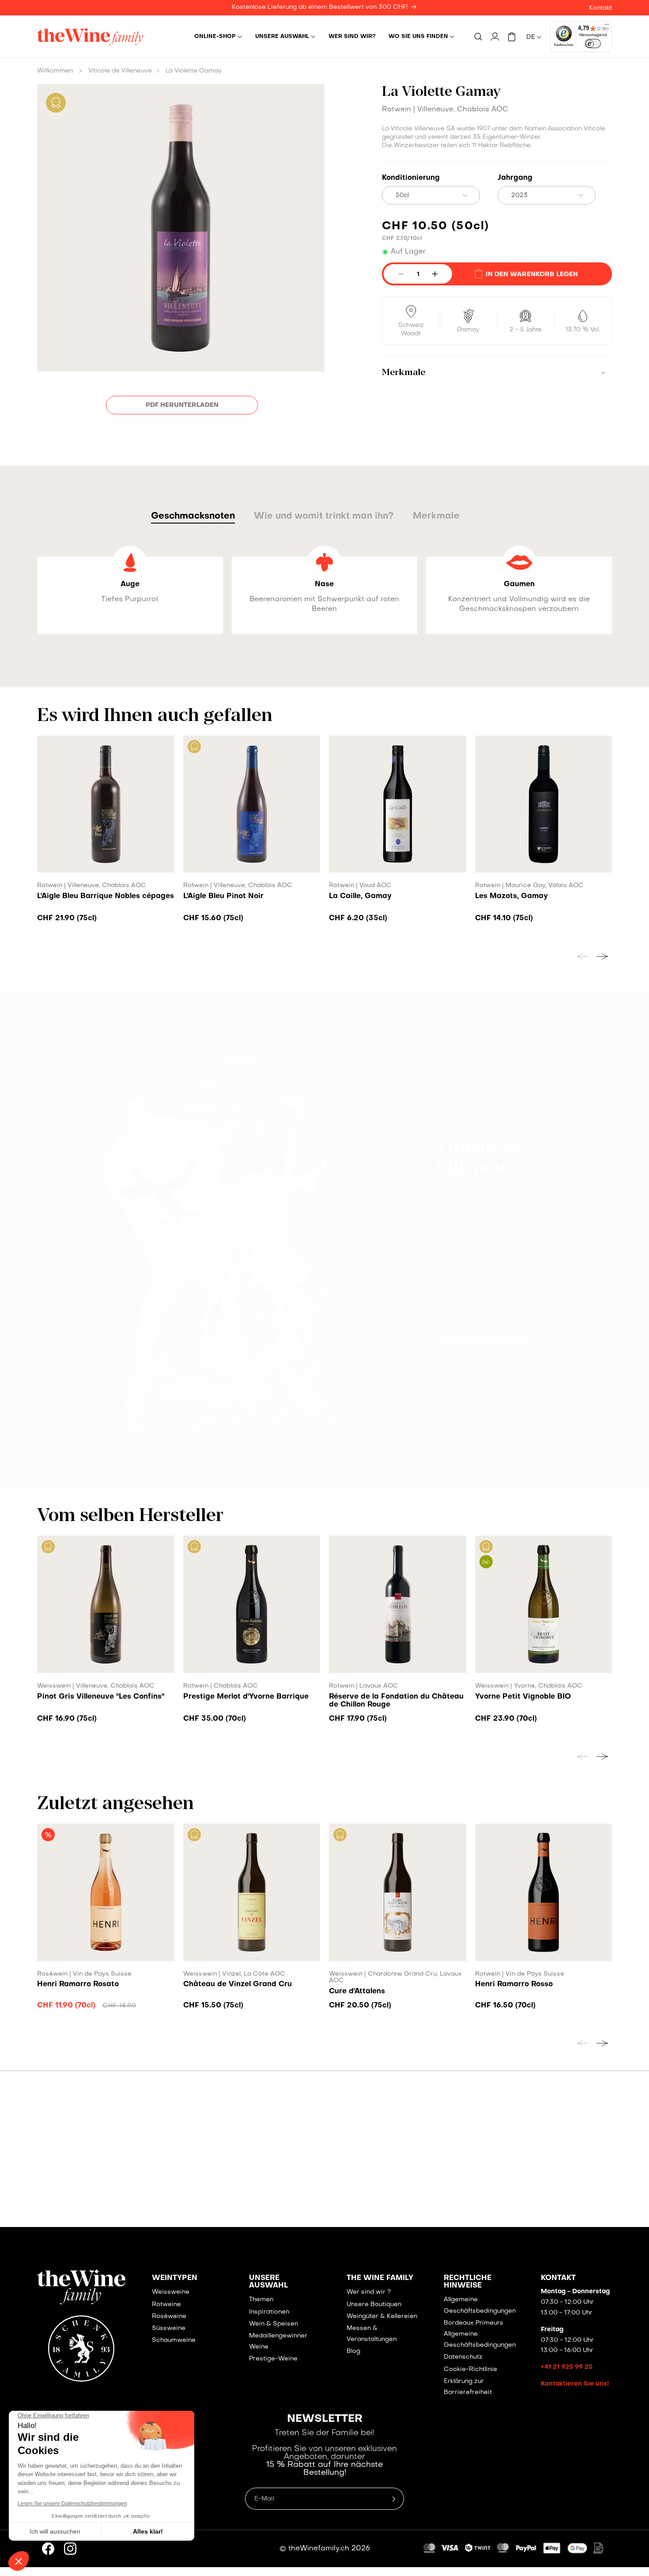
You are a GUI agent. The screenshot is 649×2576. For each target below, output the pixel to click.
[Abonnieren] (491, 1351)
